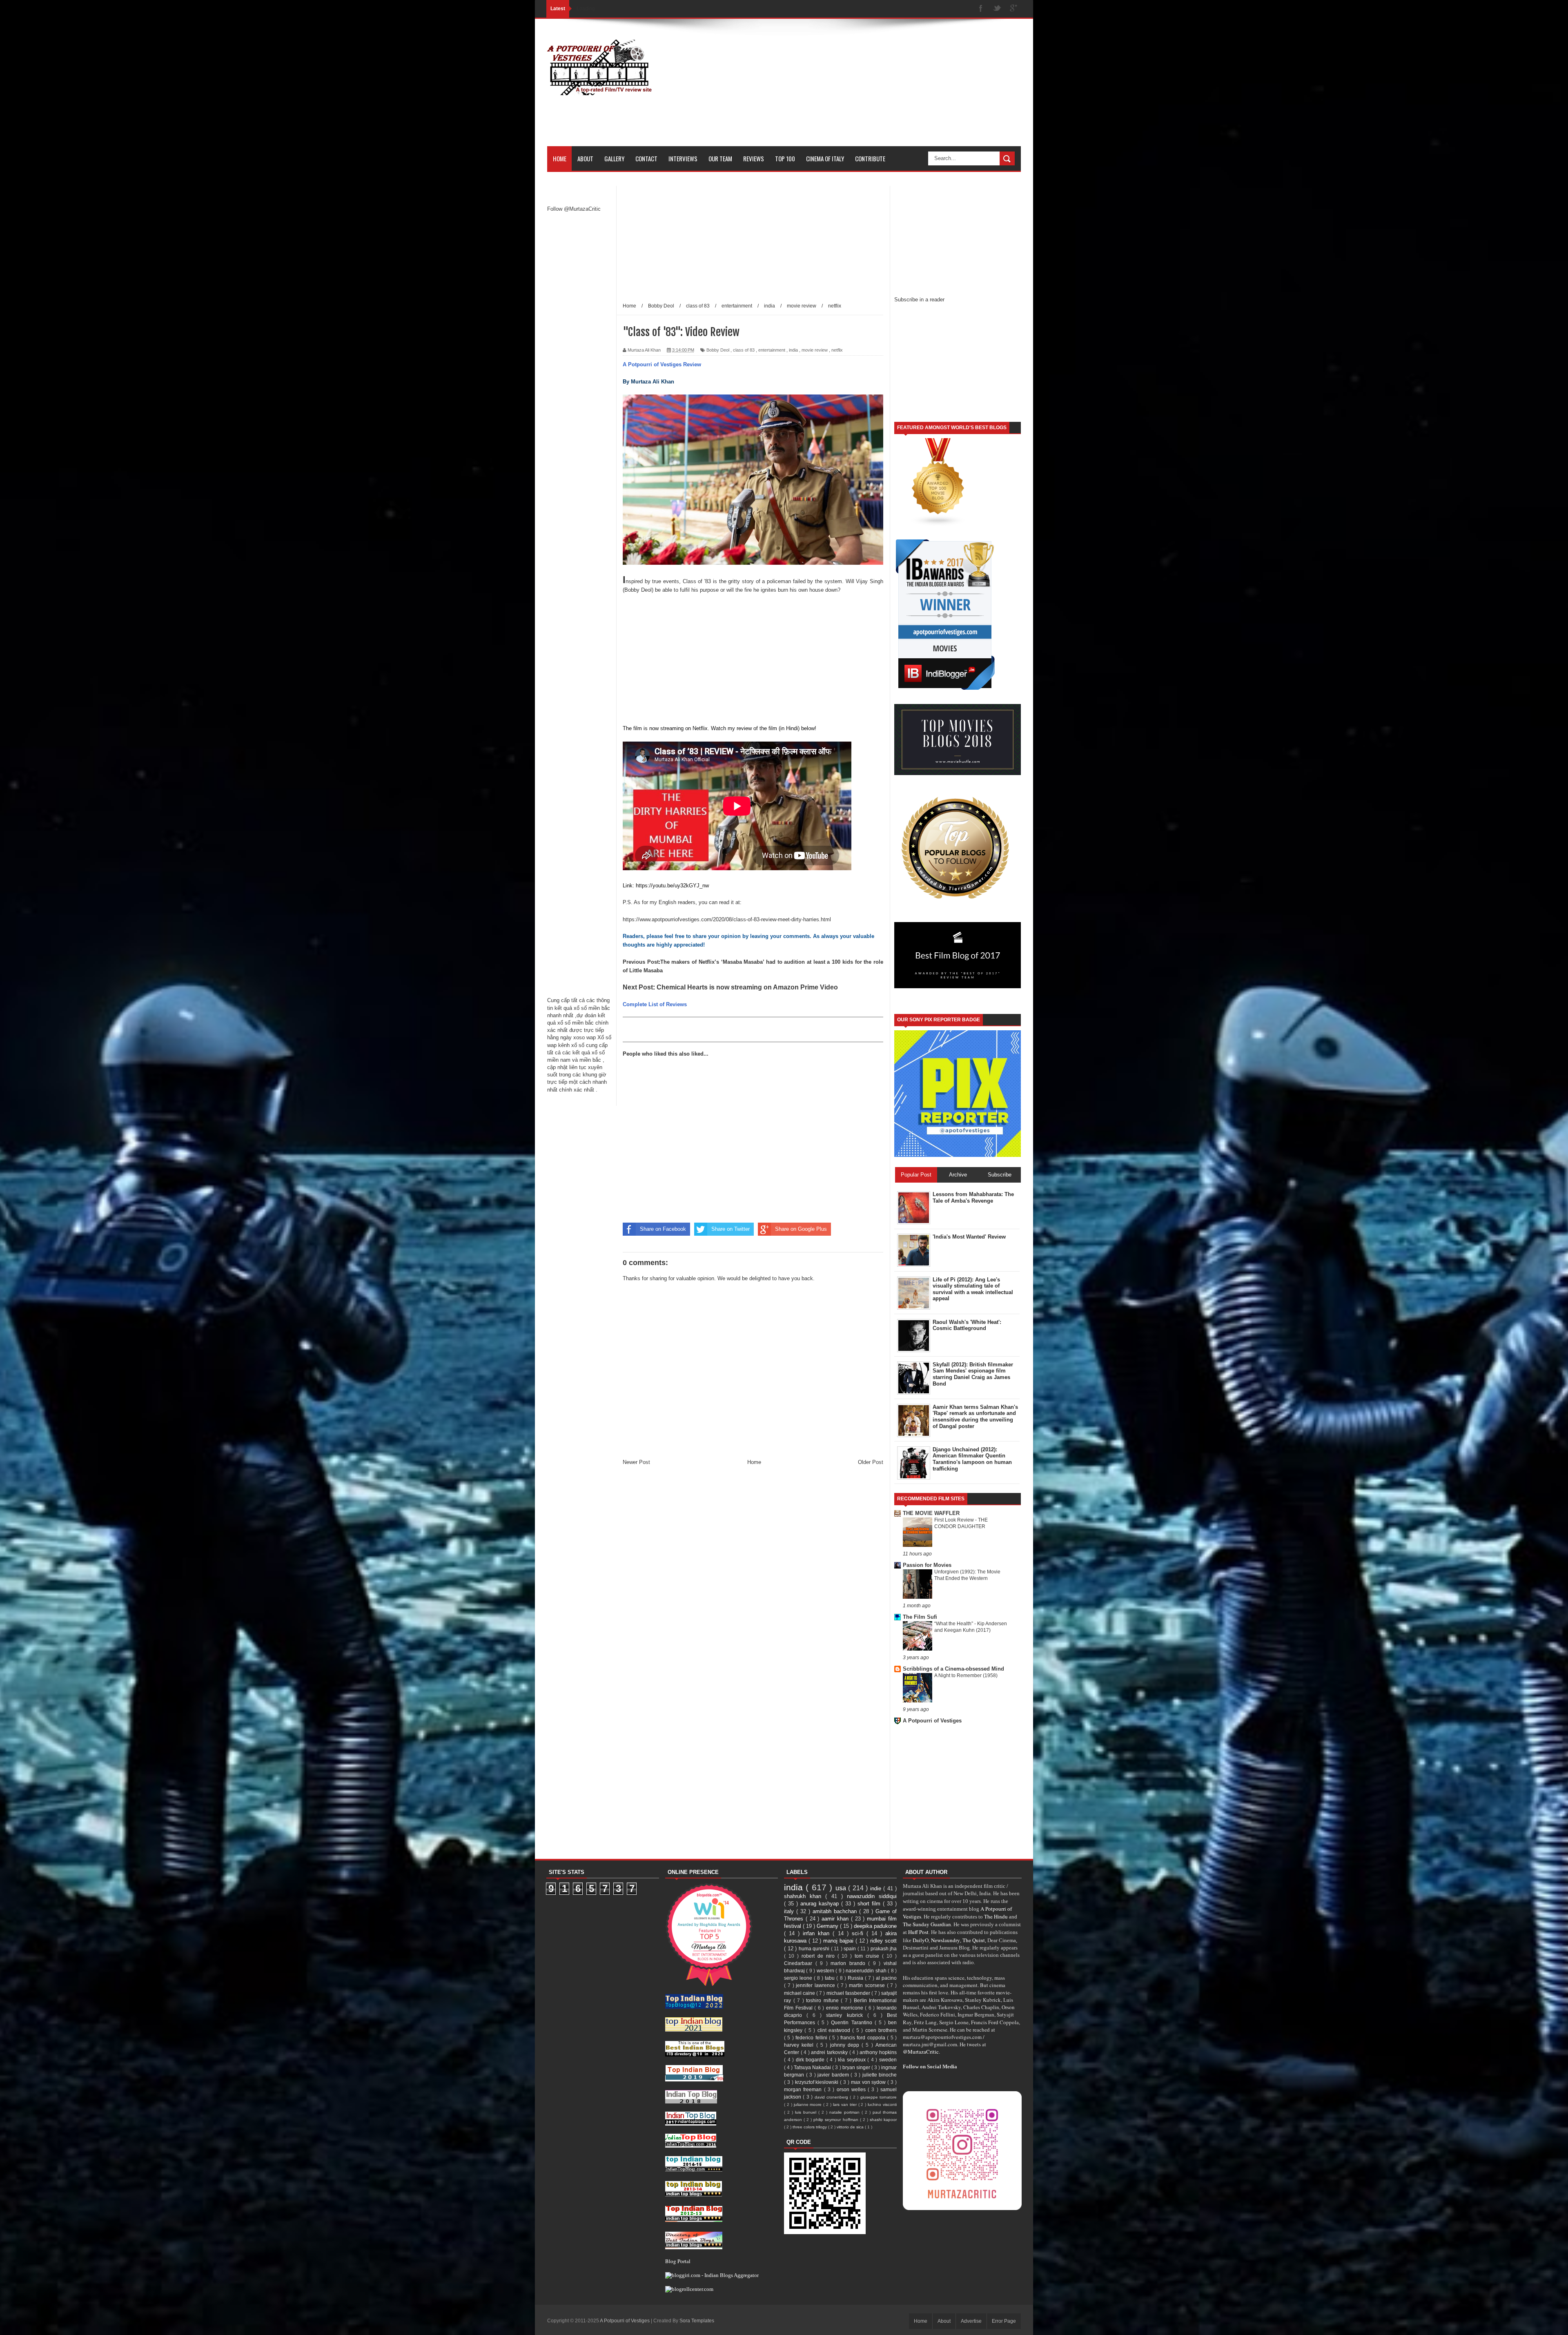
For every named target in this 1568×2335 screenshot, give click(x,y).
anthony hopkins (878, 2052)
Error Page (1004, 2321)
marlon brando (849, 1963)
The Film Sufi (920, 1617)
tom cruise (868, 1956)
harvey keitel (800, 2045)
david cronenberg (832, 2097)
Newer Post (636, 1462)
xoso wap (585, 1037)
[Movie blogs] (938, 525)
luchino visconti (882, 2104)
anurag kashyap (821, 1904)
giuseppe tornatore (879, 2097)
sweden (888, 2060)
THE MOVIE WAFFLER (931, 1513)
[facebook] (981, 9)
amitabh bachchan (836, 1911)
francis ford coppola (864, 2038)
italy (790, 1911)
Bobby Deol (718, 350)
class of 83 (744, 350)
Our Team (720, 158)
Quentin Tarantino (853, 2022)
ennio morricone (845, 2008)
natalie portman (845, 2112)
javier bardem (834, 2075)
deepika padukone (875, 1926)
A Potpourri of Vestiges (932, 1721)
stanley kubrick (846, 2015)
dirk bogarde (811, 2060)
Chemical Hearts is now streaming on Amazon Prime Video (747, 987)
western (826, 1971)
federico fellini (812, 2038)
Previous (635, 962)
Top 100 (785, 158)
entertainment (772, 350)
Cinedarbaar (800, 1963)
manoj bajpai (839, 1941)
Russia (856, 1978)
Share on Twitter (731, 1229)
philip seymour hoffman (836, 2120)
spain (851, 1948)
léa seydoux (853, 2060)
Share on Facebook (663, 1229)
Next (631, 987)
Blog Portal (678, 2261)
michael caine (800, 1993)
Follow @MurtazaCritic (574, 209)
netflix (837, 350)
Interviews (683, 158)
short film (870, 1904)
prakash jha (884, 1948)
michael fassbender (849, 1993)
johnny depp (846, 2045)
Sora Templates (697, 2321)
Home (560, 158)
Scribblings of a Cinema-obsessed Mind (953, 1669)
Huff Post (918, 1932)
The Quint (974, 1940)
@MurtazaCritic (921, 2052)
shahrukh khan (805, 1896)
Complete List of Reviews (655, 1004)
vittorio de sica (851, 2127)
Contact (646, 158)
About (585, 158)
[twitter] (997, 9)
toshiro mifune (823, 2000)
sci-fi (859, 1933)
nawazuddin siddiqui (872, 1896)
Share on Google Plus (801, 1229)
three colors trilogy (810, 2127)
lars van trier (846, 2104)
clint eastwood (835, 2030)
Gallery (614, 158)
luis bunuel (807, 2112)
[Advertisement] (872, 89)
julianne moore (809, 2104)
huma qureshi (815, 1948)
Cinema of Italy (825, 158)
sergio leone (799, 1978)
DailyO (921, 1940)
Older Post (871, 1462)
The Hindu (996, 1916)
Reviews (754, 158)
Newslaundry (945, 1940)
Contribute (870, 158)
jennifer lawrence (816, 1985)
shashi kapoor (883, 2120)
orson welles (852, 2089)
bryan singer (857, 2067)
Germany (828, 1926)
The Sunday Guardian (927, 1924)
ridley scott (883, 1941)
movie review (815, 350)
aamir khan (836, 1919)
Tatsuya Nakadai (813, 2067)
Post (653, 962)
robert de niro (820, 1956)
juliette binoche (880, 2075)
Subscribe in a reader (919, 300)
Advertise (971, 2321)
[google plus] (1013, 9)
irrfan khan (818, 1933)
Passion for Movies (927, 1565)
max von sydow (869, 2082)
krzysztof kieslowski (818, 2082)
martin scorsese (868, 1985)
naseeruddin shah (867, 1971)
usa (842, 1888)
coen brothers (881, 2030)
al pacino (886, 1978)
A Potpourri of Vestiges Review (662, 364)
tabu (831, 1978)
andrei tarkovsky (830, 2052)
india (793, 350)
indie (877, 1888)
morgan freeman (804, 2089)
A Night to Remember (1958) (966, 1675)
